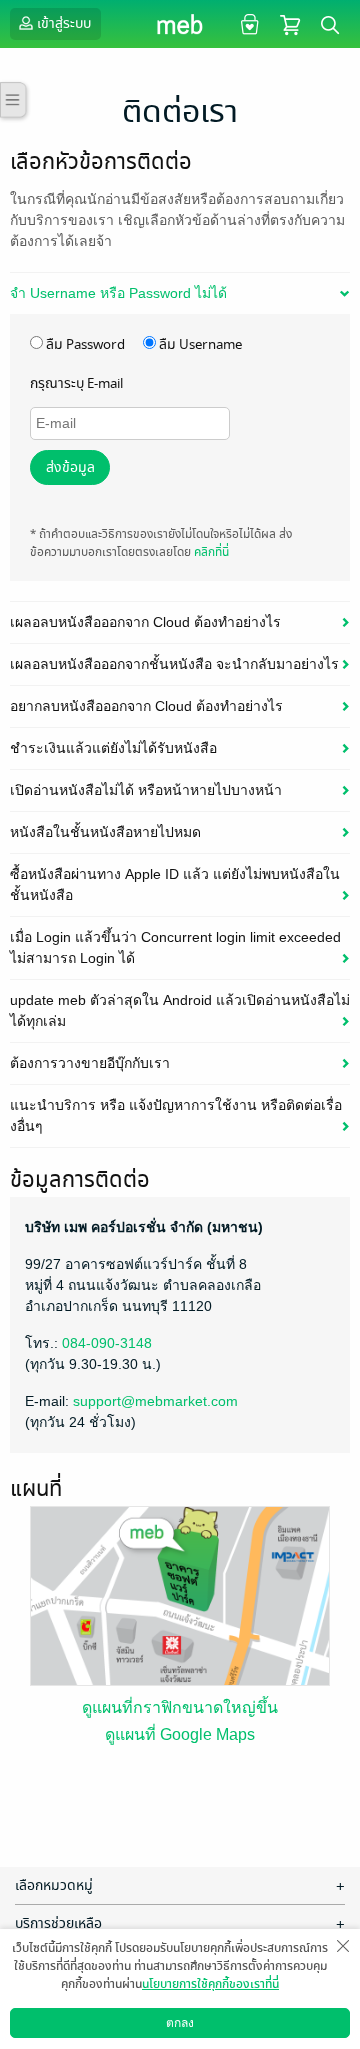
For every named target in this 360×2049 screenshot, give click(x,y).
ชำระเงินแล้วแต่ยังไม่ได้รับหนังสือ (113, 748)
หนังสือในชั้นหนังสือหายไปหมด (105, 832)
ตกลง (180, 2023)
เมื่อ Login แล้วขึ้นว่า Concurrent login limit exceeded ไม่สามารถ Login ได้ (175, 947)
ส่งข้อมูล (70, 467)
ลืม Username (199, 344)
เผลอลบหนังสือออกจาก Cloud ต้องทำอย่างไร (145, 622)
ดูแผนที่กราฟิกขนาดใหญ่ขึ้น (180, 1707)
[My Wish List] (247, 23)
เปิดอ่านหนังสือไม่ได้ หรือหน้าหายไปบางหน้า (146, 790)
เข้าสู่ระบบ (64, 23)
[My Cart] (290, 23)
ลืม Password (84, 344)
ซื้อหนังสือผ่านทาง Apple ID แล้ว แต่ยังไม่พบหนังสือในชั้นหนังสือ (175, 884)
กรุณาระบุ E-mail (76, 383)
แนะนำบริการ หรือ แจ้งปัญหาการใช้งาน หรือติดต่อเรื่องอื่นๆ (176, 1115)
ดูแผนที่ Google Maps (180, 1734)
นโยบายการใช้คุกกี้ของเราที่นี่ (210, 1984)
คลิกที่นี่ (211, 552)
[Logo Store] (180, 24)
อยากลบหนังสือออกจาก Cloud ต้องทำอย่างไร (146, 706)
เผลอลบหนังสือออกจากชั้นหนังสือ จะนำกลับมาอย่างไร (174, 664)
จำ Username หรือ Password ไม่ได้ (118, 293)
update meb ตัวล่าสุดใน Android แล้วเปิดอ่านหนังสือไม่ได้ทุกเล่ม (180, 1010)
